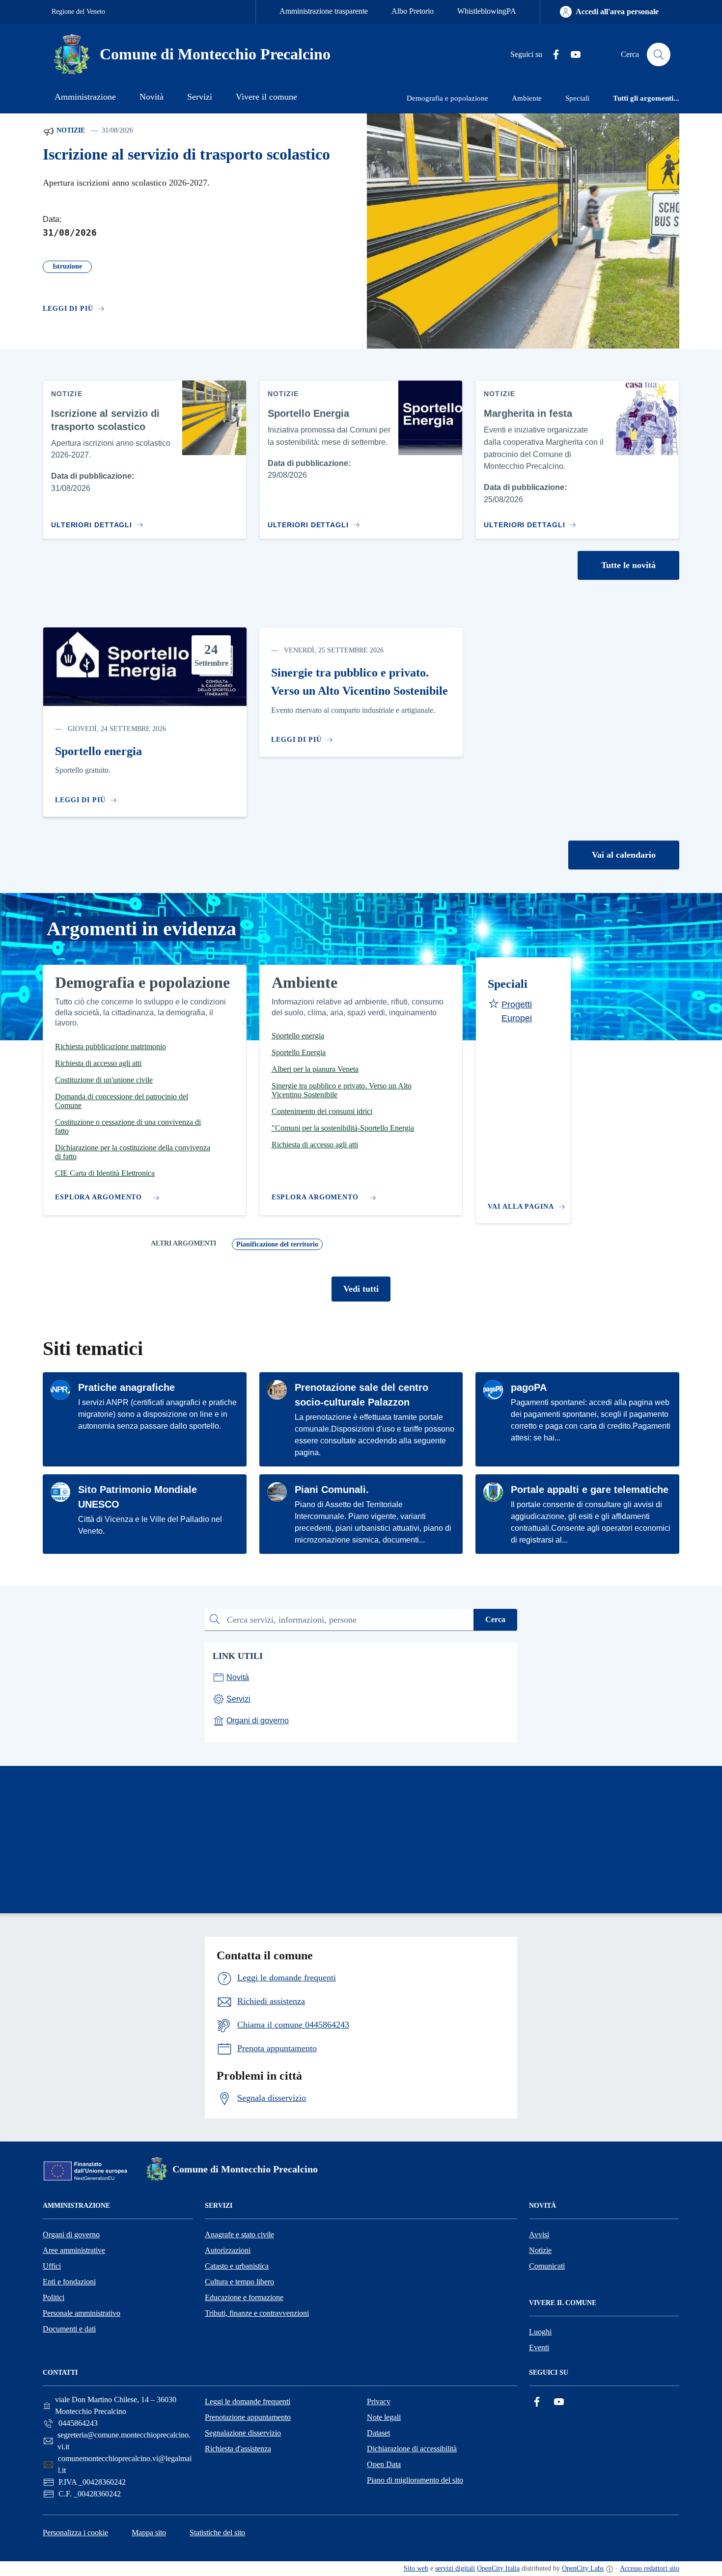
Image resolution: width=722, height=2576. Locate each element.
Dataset (378, 2433)
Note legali (384, 2417)
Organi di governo (71, 2235)
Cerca (495, 1619)
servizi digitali (455, 2568)
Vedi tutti (361, 1289)
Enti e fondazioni (69, 2282)
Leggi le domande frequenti (248, 2401)
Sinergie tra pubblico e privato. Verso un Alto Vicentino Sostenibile (360, 682)
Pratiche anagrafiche (126, 1387)
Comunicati (547, 2266)
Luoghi (540, 2332)
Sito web (416, 2568)
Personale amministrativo (82, 2313)
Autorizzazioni (228, 2250)
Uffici (52, 2266)
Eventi (539, 2347)
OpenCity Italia (498, 2568)
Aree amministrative (74, 2250)
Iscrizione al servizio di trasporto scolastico (186, 154)
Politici (54, 2297)
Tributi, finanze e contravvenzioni (257, 2313)
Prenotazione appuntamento (248, 2417)
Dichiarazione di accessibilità (412, 2449)
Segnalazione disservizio (243, 2433)
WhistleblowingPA (487, 11)
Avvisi (539, 2235)
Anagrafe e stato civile (239, 2235)
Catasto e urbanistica (237, 2266)
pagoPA (529, 1387)
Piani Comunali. (332, 1490)
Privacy (379, 2401)
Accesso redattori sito (650, 2568)
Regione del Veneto (78, 12)
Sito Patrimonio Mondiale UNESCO (138, 1497)
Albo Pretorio (413, 11)
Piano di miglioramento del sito (415, 2480)
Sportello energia (98, 751)
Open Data (384, 2464)
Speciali (508, 984)
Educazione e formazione (244, 2297)
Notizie (70, 130)
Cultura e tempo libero (239, 2282)
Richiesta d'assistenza (238, 2449)
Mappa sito (149, 2533)
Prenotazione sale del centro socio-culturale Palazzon (361, 1395)
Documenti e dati (69, 2329)
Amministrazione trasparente (324, 11)
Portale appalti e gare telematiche (590, 1490)
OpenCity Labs (583, 2568)
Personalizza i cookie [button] (75, 2533)
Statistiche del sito (217, 2533)
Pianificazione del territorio (277, 1244)
